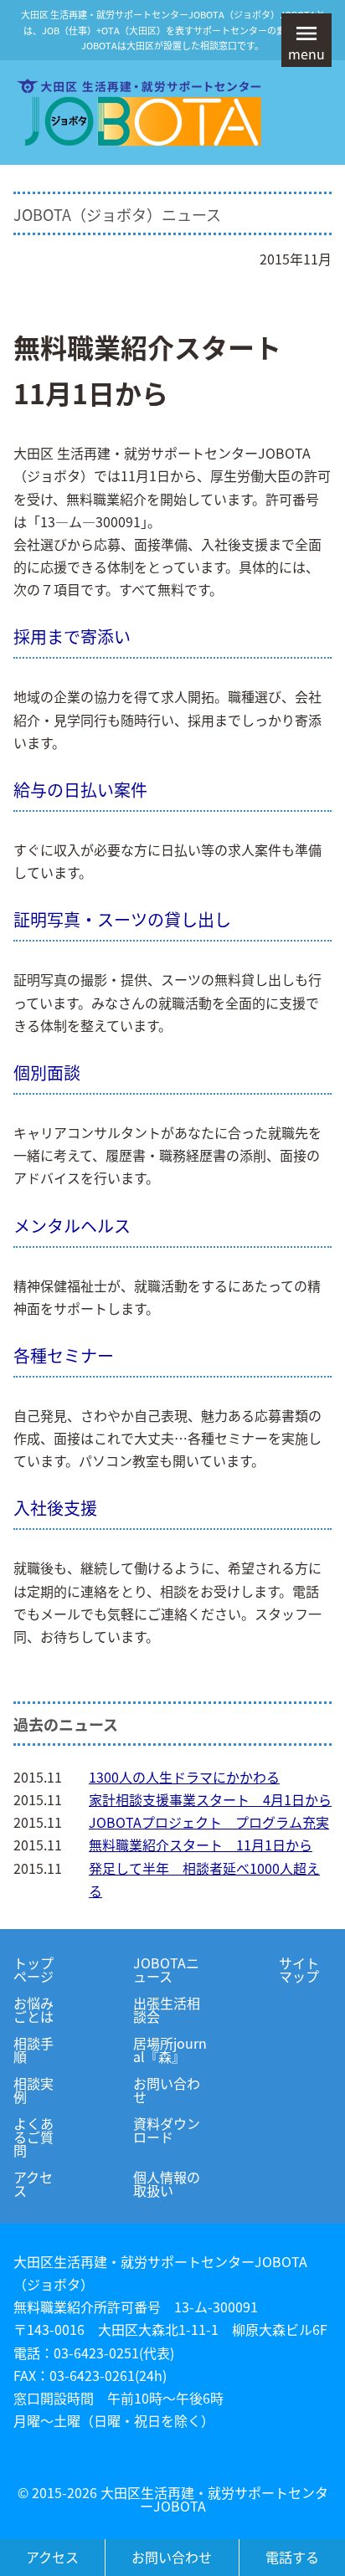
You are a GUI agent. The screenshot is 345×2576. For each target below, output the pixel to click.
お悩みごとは (33, 2009)
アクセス (33, 2183)
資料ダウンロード (167, 2130)
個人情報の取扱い (167, 2183)
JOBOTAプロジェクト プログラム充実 (209, 1822)
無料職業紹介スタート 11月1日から (201, 1845)
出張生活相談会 (167, 2009)
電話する (292, 2557)
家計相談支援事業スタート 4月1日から (210, 1799)
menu (306, 54)
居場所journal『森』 (170, 2050)
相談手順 (33, 2050)
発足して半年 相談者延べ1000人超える (204, 1879)
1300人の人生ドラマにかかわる (184, 1777)
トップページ (33, 1969)
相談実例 (33, 2090)
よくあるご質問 (33, 2137)
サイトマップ (299, 1969)
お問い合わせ (167, 2090)
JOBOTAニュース (166, 1969)
